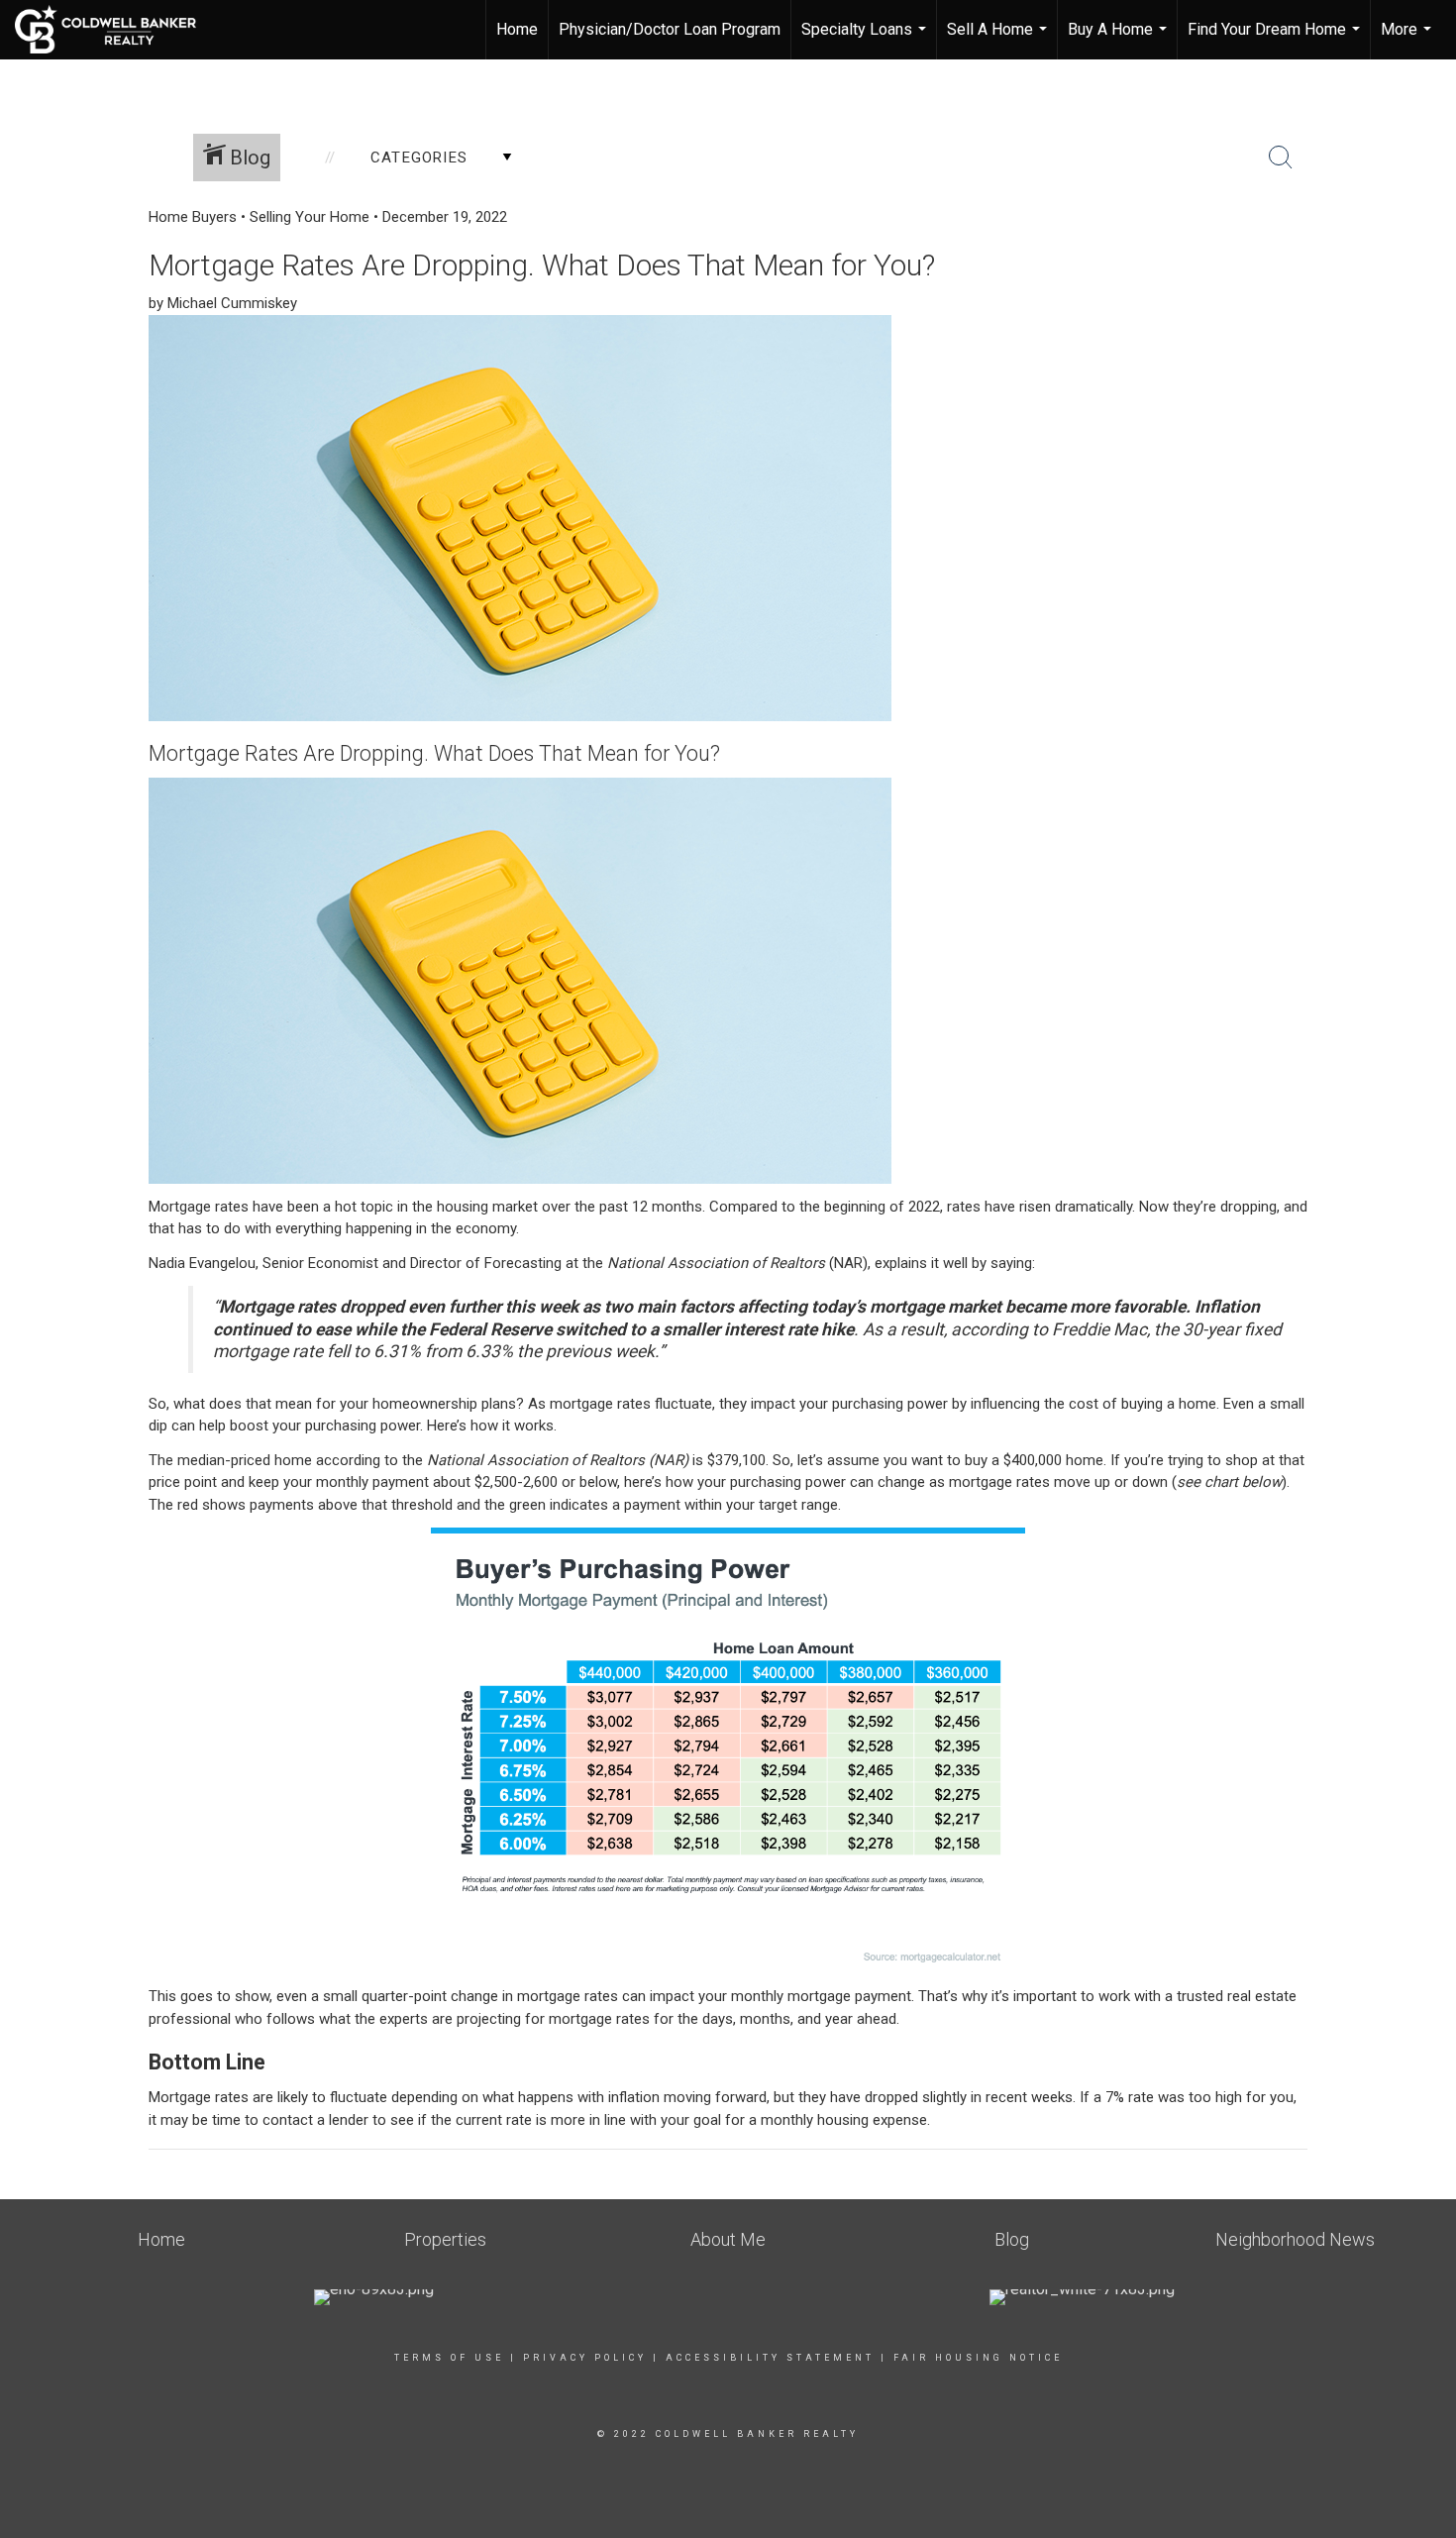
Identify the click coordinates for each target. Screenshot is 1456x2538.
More (1408, 40)
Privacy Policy (585, 2358)
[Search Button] (1281, 158)
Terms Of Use (449, 2358)
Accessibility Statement (770, 2358)
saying (1011, 1263)
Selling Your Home (310, 217)
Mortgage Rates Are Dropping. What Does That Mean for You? (542, 265)
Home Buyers (193, 217)
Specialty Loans (866, 40)
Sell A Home (999, 40)
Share (1425, 251)
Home (517, 29)
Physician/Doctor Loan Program (670, 29)
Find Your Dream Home (1276, 40)
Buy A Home (1120, 40)
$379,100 (736, 1460)
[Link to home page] (115, 30)
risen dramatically (1076, 1207)
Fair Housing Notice (978, 2358)
